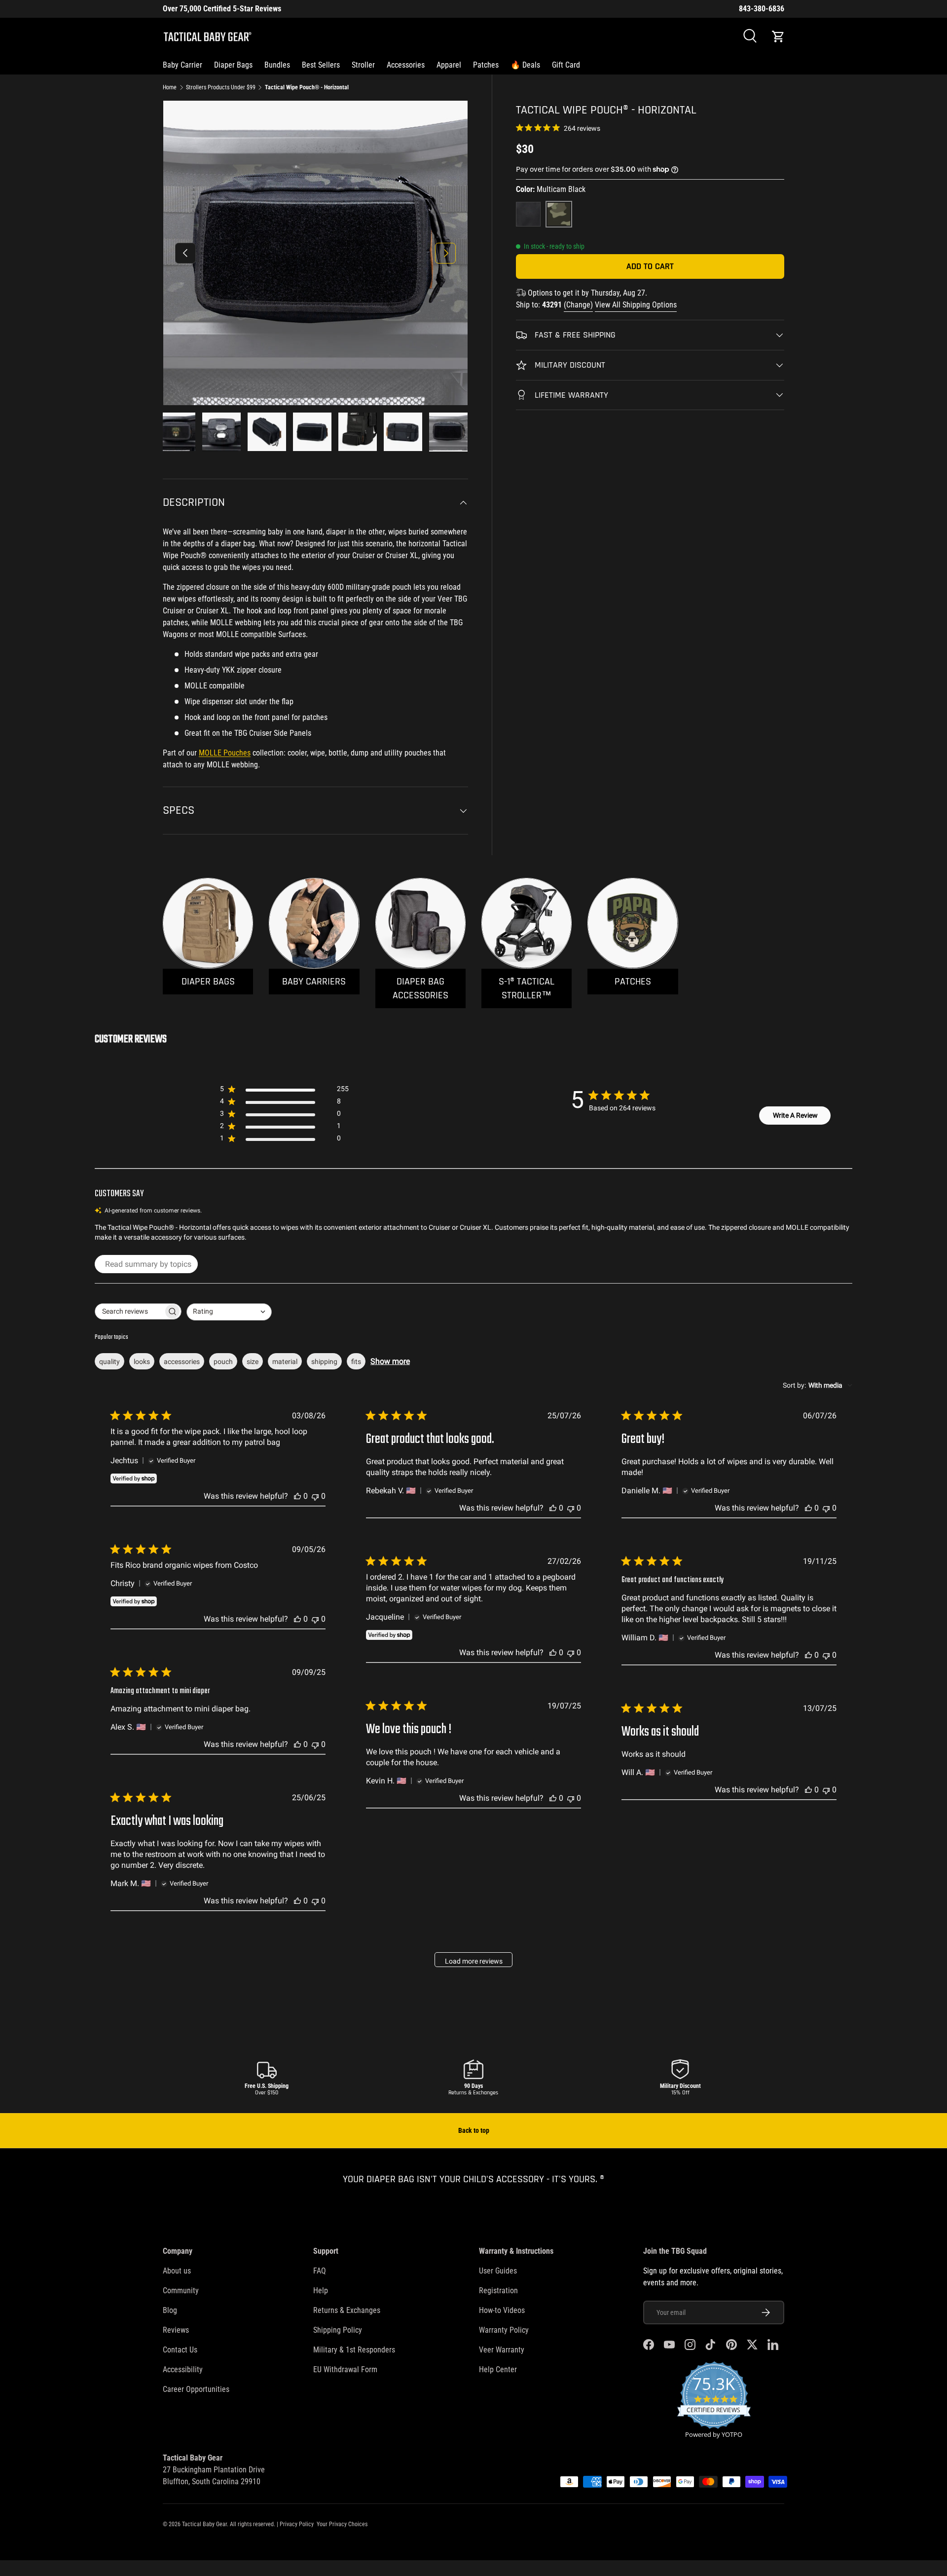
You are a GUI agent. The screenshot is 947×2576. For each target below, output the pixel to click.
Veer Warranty (502, 2350)
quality (109, 1362)
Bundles (277, 65)
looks (142, 1362)
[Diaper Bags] (208, 923)
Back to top (474, 2130)
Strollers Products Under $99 (221, 87)
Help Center (498, 2369)
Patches (486, 65)
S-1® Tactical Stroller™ (527, 988)
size (253, 1362)
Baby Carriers (314, 982)
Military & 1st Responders (354, 2350)
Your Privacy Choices (342, 2524)
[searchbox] (129, 1311)
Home (170, 87)
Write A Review (795, 1115)
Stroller (363, 65)
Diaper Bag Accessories (420, 988)
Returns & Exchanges (347, 2310)
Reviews (176, 2330)
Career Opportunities (196, 2389)
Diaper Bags (233, 65)
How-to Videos (502, 2310)
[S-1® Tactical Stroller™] (527, 923)
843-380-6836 (762, 9)
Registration (498, 2291)
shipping (324, 1362)
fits (356, 1362)
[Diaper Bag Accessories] (420, 923)
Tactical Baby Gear (204, 2524)
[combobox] (229, 1312)
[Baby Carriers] (314, 923)
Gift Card (566, 65)
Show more (390, 1361)
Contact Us (180, 2350)
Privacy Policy (297, 2524)
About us (177, 2271)
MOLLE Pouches (225, 753)
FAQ (320, 2271)
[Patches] (633, 923)
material (285, 1362)
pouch (223, 1362)
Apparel (449, 65)
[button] (778, 37)
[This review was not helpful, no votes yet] (315, 1496)
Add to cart (650, 266)
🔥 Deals (525, 65)
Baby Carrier (182, 65)
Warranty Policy (504, 2330)
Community (181, 2291)
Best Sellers (321, 65)
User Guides (498, 2271)
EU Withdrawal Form (345, 2369)
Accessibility (183, 2369)
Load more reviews (474, 1961)
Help (321, 2291)
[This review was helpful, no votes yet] (297, 1496)
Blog (170, 2310)
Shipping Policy (338, 2330)
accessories (182, 1362)
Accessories (406, 65)
